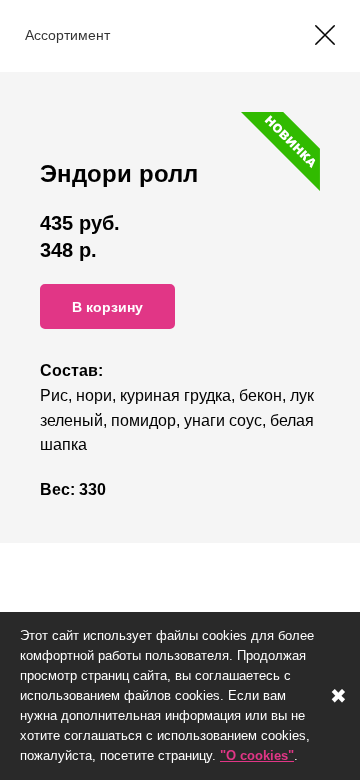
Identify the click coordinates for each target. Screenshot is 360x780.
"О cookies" (257, 755)
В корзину (107, 307)
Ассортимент (67, 35)
